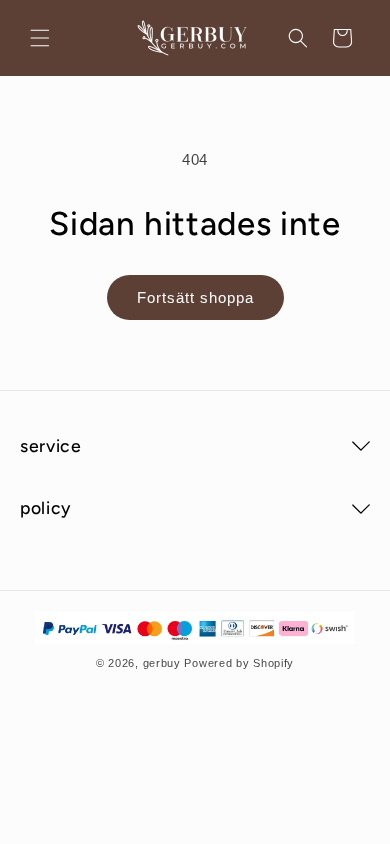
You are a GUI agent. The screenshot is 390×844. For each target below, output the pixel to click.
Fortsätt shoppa (195, 297)
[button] (40, 38)
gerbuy (162, 663)
